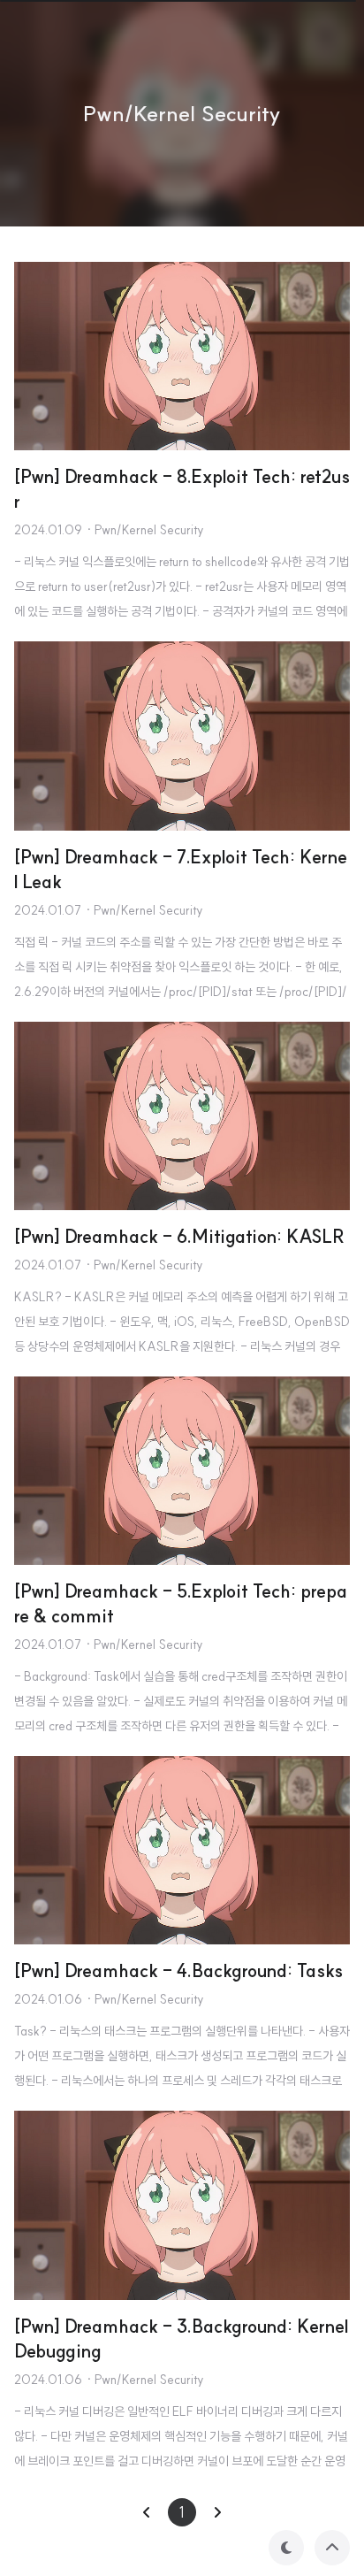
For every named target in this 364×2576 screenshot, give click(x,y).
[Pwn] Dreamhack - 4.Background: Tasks (178, 1970)
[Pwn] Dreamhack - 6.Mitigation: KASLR (179, 1236)
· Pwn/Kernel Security (145, 530)
